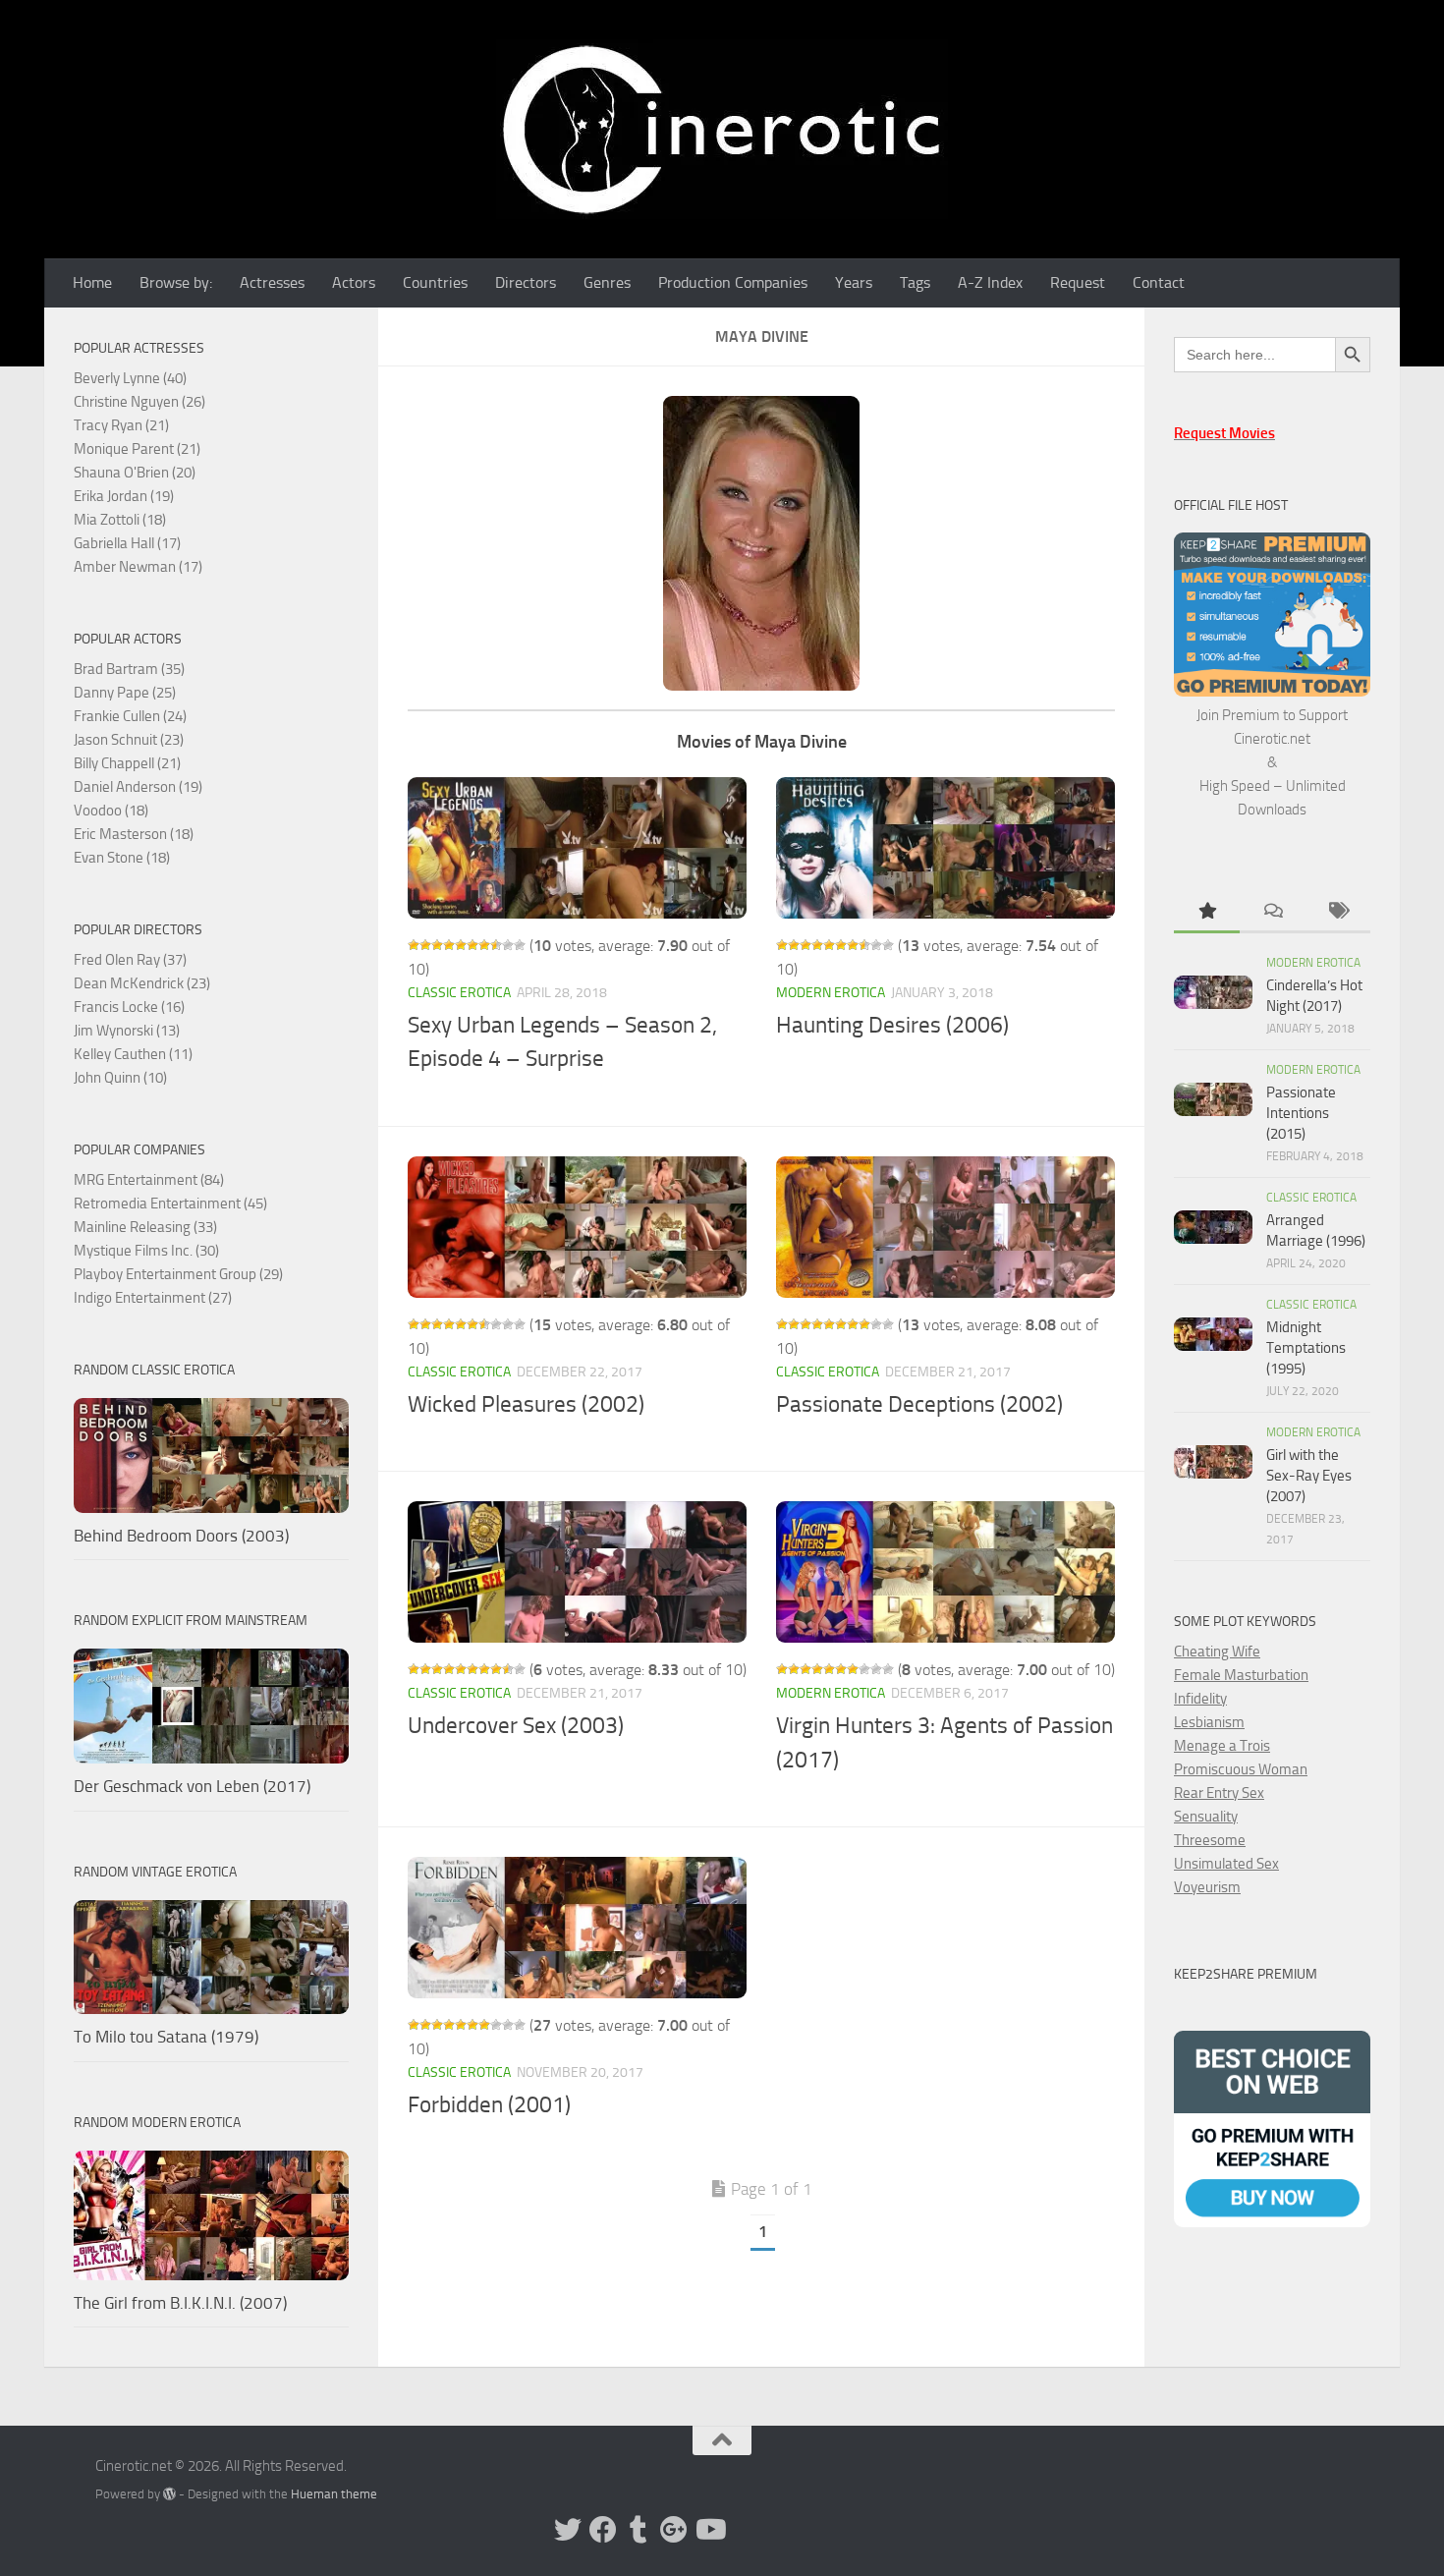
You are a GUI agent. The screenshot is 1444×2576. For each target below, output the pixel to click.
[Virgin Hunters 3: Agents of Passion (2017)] (945, 1572)
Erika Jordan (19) (124, 496)
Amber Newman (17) (138, 567)
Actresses (272, 282)
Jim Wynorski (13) (127, 1031)
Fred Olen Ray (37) (130, 960)
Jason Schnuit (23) (129, 740)
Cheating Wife (1217, 1652)
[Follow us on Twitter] (568, 2530)
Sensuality (1206, 1817)
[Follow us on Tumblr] (639, 2530)
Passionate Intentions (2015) (1301, 1113)
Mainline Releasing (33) (145, 1227)
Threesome (1210, 1840)
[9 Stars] (508, 945)
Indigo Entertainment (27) (153, 1298)
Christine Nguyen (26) (139, 402)
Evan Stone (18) (122, 858)
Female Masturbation (1241, 1675)
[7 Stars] (484, 945)
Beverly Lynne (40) (130, 378)
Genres (607, 282)
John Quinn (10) (120, 1078)
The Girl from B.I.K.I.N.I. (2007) (180, 2303)
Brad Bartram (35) (129, 669)
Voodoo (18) (111, 811)
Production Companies (733, 282)
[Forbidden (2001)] (577, 1928)
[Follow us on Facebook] (603, 2530)
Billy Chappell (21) (127, 763)
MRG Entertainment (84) (149, 1180)
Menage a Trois (1222, 1746)
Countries (435, 282)
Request (1078, 282)
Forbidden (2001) (489, 2105)
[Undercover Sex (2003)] (577, 1572)
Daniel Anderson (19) (138, 787)
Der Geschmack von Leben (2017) (192, 1786)
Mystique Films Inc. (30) (146, 1251)
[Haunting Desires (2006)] (945, 848)
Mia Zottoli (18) (120, 520)
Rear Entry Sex (1219, 1793)
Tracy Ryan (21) (121, 425)
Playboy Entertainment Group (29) (178, 1274)
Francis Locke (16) (129, 1007)
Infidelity (1200, 1699)
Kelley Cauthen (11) (133, 1054)
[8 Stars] (496, 945)
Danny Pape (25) (125, 693)
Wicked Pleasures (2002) (526, 1404)
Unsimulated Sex (1226, 1864)
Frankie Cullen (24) (130, 716)
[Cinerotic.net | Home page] (722, 129)
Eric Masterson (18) (134, 834)
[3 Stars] (437, 945)
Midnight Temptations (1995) (1306, 1348)
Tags (915, 282)
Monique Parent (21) (137, 449)
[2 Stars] (425, 945)
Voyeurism (1207, 1887)
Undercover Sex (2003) (516, 1726)
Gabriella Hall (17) (127, 543)
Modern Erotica (831, 993)
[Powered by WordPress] (169, 2494)
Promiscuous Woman (1241, 1769)
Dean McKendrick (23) (142, 983)
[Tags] (1337, 912)
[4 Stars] (449, 945)
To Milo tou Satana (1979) (166, 2037)
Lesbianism (1209, 1722)
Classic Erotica (459, 993)
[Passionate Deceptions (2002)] (945, 1227)
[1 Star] (414, 945)
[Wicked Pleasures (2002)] (577, 1227)
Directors (526, 282)
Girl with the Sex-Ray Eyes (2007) (1309, 1476)
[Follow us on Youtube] (709, 2530)
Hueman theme (334, 2494)
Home (92, 282)
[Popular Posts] (1207, 912)
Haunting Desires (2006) (892, 1025)
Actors (354, 282)
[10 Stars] (520, 945)
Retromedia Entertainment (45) (170, 1204)
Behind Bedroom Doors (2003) (181, 1536)
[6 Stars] (472, 945)
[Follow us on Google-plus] (674, 2530)
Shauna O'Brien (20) (135, 473)
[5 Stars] (461, 945)
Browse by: (176, 282)
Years (854, 282)
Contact (1159, 282)
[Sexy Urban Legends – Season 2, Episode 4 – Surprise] (577, 848)
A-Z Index (990, 282)
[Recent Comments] (1273, 912)
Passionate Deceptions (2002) (919, 1404)
